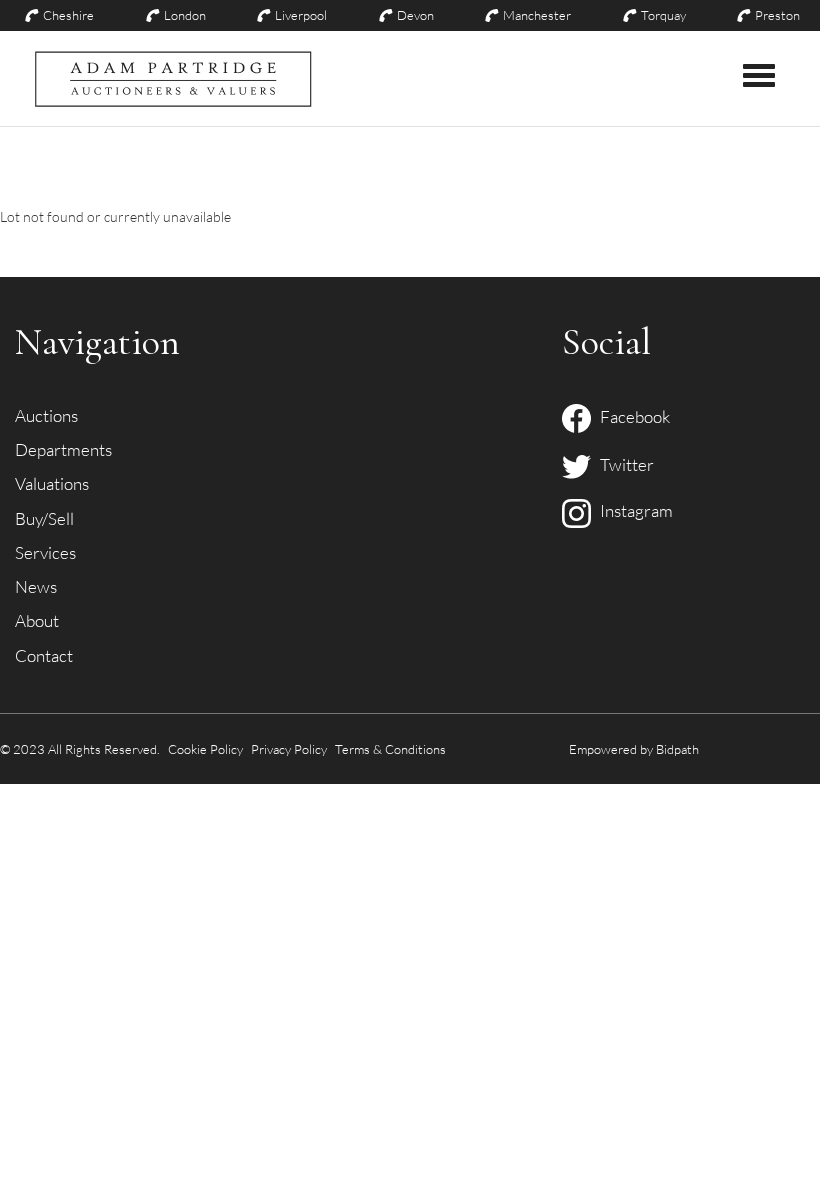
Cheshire (68, 15)
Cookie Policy (205, 749)
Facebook (630, 416)
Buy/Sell (44, 518)
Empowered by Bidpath (634, 749)
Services (45, 552)
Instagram (632, 510)
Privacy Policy (289, 749)
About (37, 620)
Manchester (537, 15)
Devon (415, 15)
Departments (63, 449)
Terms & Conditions (390, 749)
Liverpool (301, 15)
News (36, 586)
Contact (44, 655)
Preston (777, 15)
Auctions (46, 415)
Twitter (622, 464)
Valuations (52, 483)
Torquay (663, 15)
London (185, 15)
